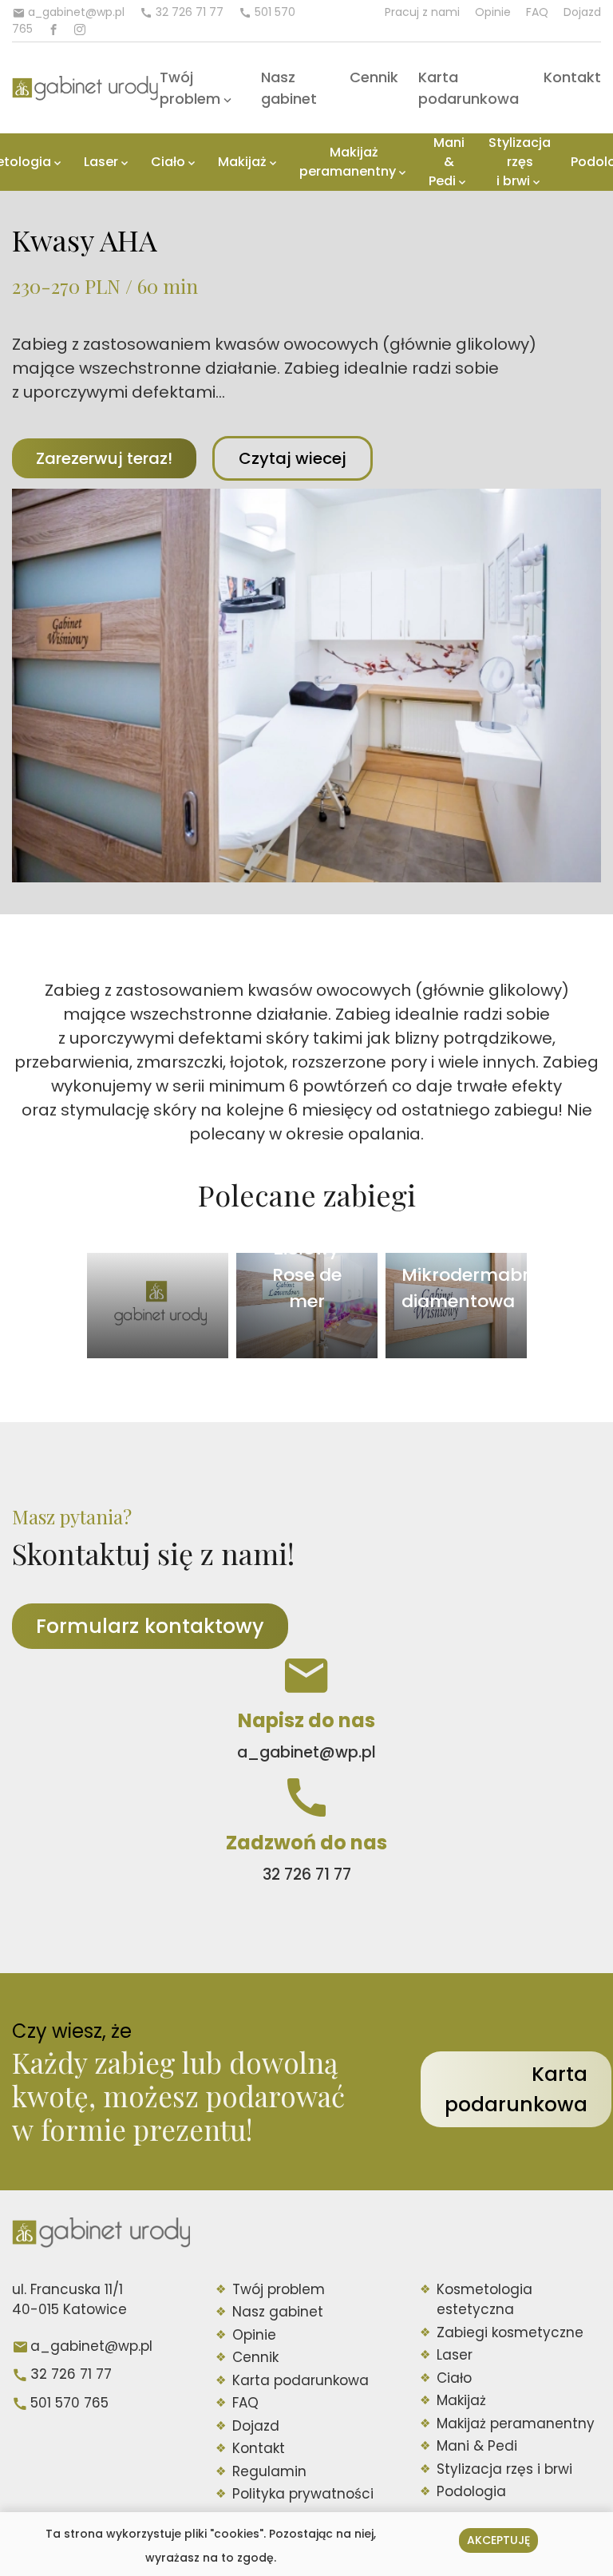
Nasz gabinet (278, 2312)
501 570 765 (69, 2403)
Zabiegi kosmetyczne (510, 2332)
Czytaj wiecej (293, 458)
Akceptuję (498, 2540)
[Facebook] (53, 30)
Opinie (493, 12)
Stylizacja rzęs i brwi (520, 162)
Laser (101, 162)
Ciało (168, 162)
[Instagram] (80, 30)
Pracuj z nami (422, 12)
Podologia (471, 2491)
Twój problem (279, 2289)
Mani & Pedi (447, 162)
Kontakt (572, 77)
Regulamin (269, 2471)
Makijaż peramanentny (348, 162)
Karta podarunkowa (516, 2089)
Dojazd (582, 12)
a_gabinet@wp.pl (91, 2346)
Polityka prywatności (303, 2494)
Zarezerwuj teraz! (104, 458)
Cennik (374, 77)
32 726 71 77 (71, 2374)
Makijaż (242, 162)
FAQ (537, 12)
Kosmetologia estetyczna (484, 2300)
